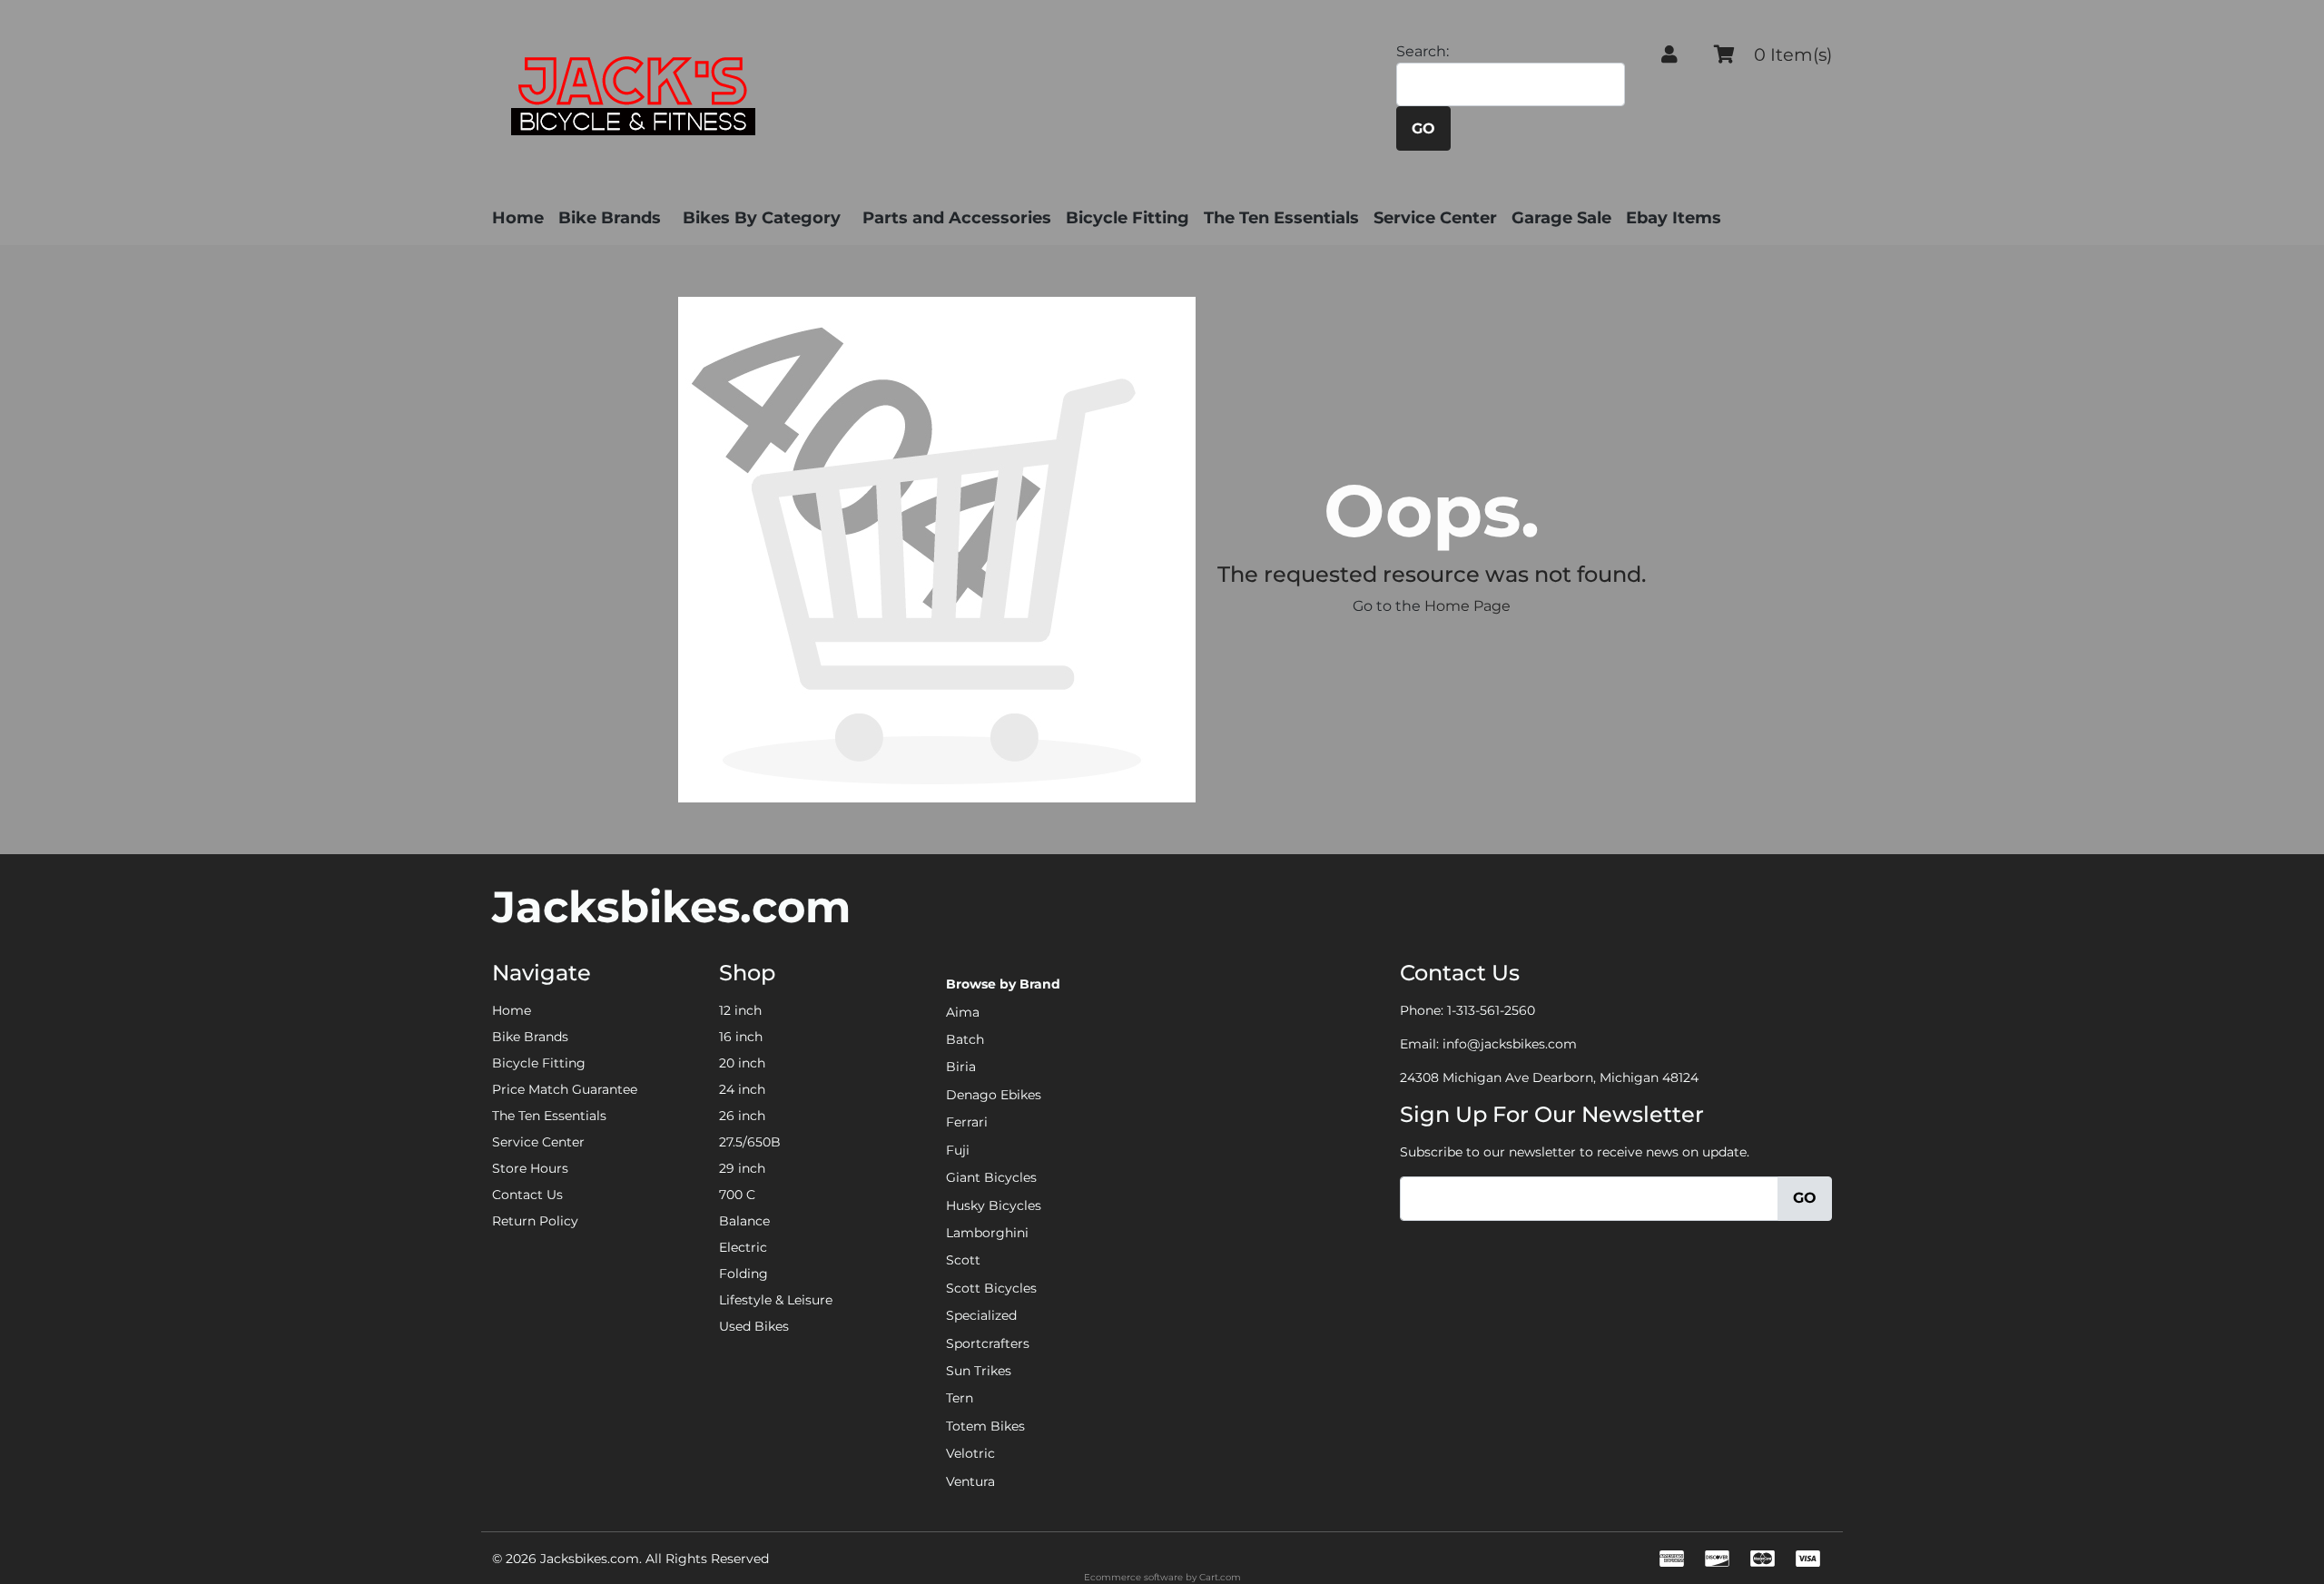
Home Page (1467, 606)
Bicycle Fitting (1128, 218)
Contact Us (527, 1195)
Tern (960, 1398)
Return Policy (535, 1221)
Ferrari (967, 1122)
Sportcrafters (988, 1343)
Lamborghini (987, 1233)
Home (518, 218)
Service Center (1435, 218)
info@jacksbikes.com (1510, 1044)
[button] (1669, 54)
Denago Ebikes (994, 1095)
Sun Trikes (979, 1371)
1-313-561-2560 (1491, 1010)
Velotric (970, 1453)
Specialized (981, 1315)
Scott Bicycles (991, 1288)
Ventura (970, 1481)
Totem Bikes (985, 1426)
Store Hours (530, 1168)
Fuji (958, 1150)
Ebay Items (1674, 218)
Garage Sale (1561, 218)
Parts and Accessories (957, 218)
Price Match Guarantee (565, 1089)
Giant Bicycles (991, 1177)
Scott (963, 1260)
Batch (965, 1039)
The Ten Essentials (1281, 218)
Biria (961, 1067)
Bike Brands (610, 218)
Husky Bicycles (994, 1205)
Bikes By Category (762, 218)
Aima (963, 1012)
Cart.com (1220, 1577)
